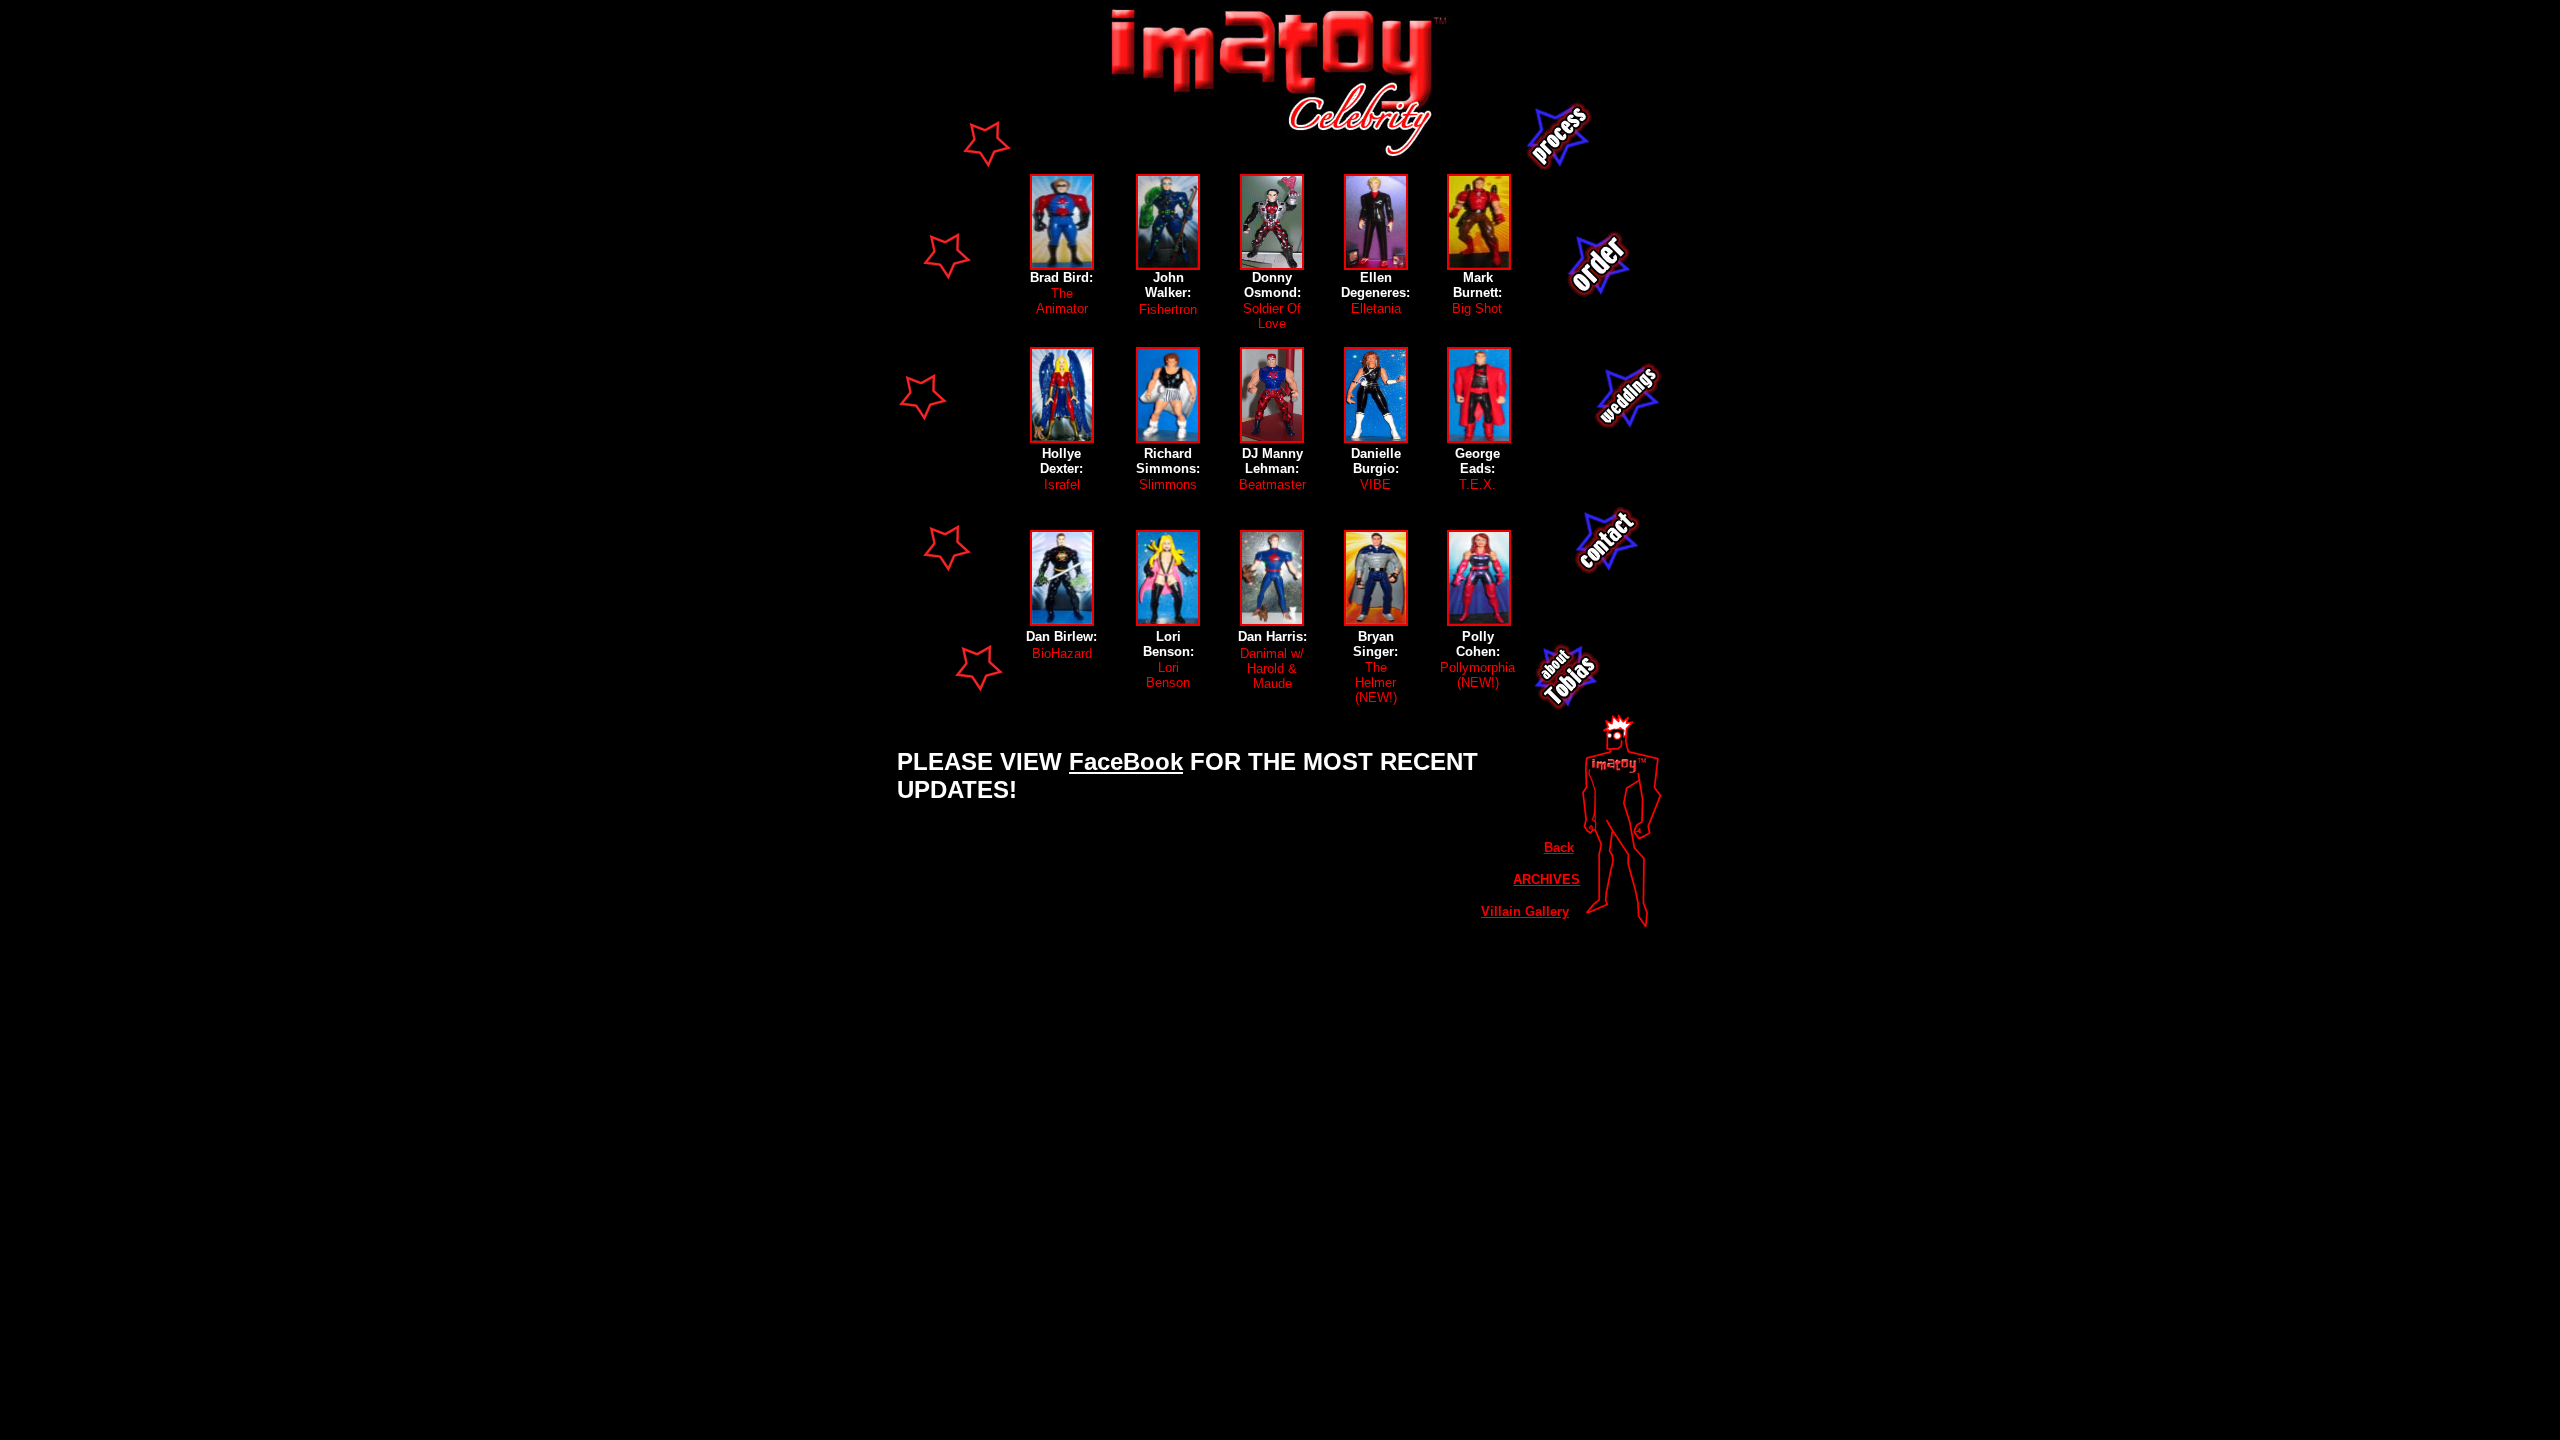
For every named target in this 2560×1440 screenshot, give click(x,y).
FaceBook (1126, 761)
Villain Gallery (1525, 911)
